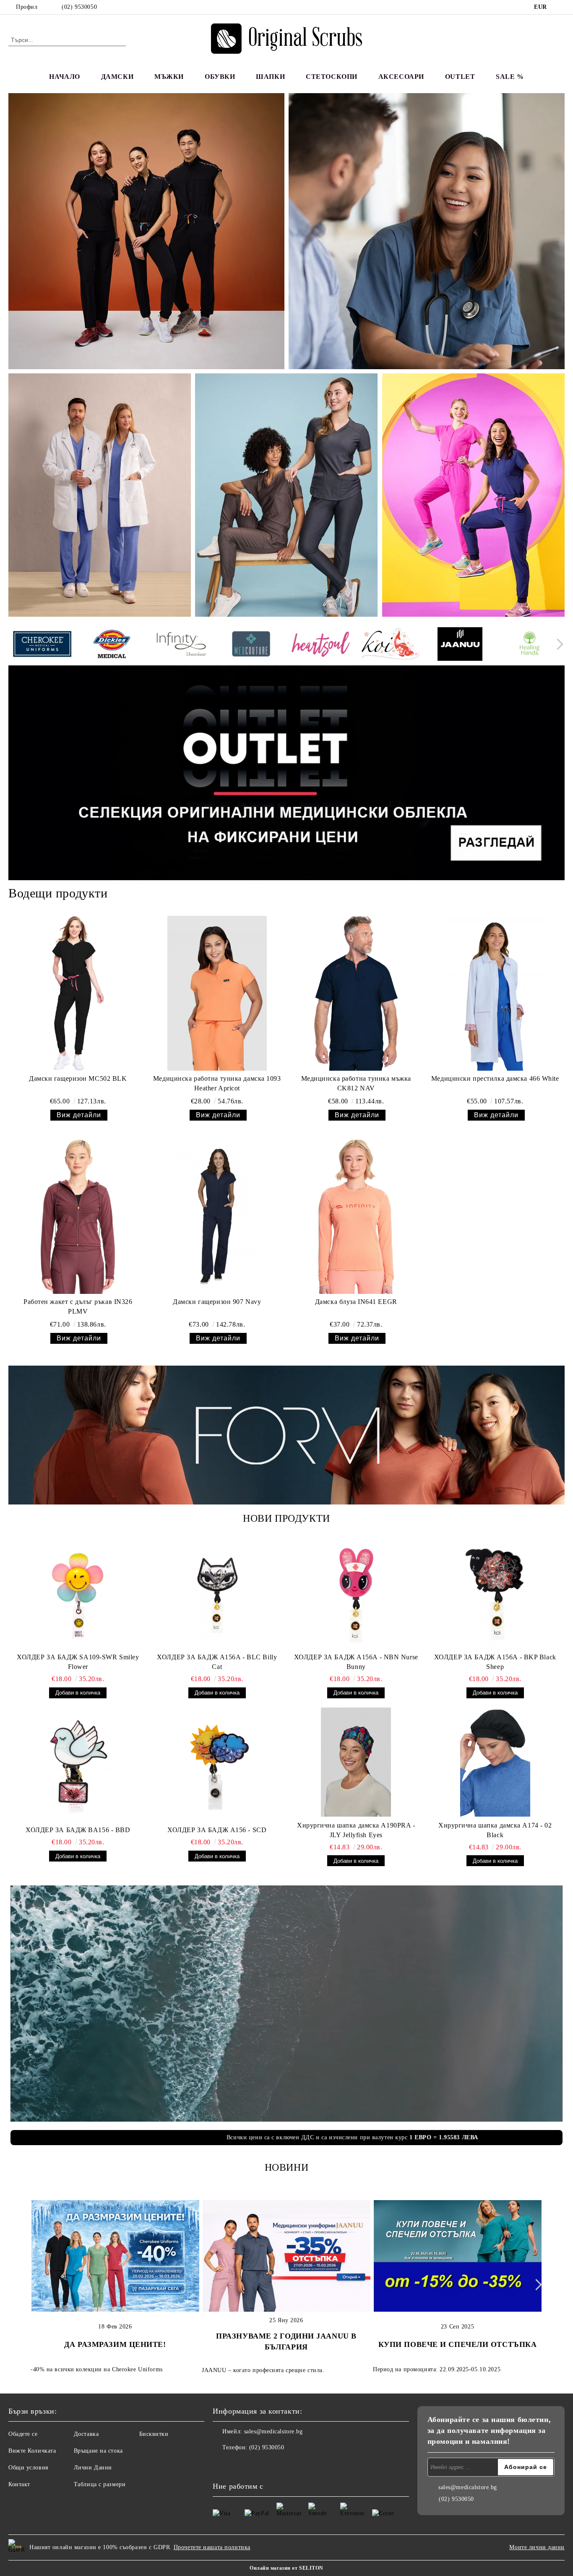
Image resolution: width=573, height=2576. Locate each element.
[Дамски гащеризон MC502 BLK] (78, 993)
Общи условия (28, 2468)
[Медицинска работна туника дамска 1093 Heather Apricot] (217, 993)
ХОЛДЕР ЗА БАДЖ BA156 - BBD (78, 1830)
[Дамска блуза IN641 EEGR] (356, 1216)
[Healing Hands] (530, 645)
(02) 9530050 (79, 7)
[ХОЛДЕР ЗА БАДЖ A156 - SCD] (217, 1767)
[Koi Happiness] (390, 645)
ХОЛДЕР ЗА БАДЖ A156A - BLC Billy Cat (217, 1662)
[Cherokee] (42, 645)
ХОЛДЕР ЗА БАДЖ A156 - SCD (217, 1830)
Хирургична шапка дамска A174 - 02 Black (495, 1830)
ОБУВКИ (220, 77)
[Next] (558, 644)
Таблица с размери (100, 2484)
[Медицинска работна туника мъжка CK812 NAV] (356, 993)
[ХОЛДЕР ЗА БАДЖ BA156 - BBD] (78, 1767)
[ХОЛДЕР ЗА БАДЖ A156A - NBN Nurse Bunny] (356, 1594)
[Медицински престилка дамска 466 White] (495, 993)
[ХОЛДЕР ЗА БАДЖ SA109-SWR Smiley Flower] (78, 1594)
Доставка (86, 2434)
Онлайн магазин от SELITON (286, 2568)
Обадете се (23, 2434)
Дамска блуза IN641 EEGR (356, 1302)
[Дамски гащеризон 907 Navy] (217, 1216)
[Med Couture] (251, 645)
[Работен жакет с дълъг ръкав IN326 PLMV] (78, 1216)
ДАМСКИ (117, 77)
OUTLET (460, 77)
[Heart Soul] (321, 645)
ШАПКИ (270, 77)
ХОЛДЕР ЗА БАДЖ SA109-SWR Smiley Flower (78, 1662)
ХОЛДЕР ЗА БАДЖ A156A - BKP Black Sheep (495, 1662)
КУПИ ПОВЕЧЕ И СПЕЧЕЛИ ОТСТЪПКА (458, 2344)
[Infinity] (181, 645)
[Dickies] (112, 645)
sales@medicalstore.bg (273, 2431)
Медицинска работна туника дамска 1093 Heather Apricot (217, 1083)
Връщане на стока (98, 2451)
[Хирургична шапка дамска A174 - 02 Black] (495, 1762)
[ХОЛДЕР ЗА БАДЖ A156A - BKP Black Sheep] (495, 1594)
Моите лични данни (537, 2547)
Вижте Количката (32, 2451)
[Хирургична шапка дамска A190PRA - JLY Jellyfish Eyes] (356, 1762)
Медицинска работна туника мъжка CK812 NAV (356, 1083)
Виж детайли (79, 1115)
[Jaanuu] (460, 645)
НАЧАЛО (64, 77)
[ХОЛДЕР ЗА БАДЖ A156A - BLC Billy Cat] (217, 1594)
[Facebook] (560, 7)
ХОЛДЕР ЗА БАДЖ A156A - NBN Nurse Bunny (356, 1662)
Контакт (19, 2484)
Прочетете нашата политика (212, 2547)
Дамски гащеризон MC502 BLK (78, 1078)
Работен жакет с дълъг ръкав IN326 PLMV (78, 1306)
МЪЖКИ (169, 77)
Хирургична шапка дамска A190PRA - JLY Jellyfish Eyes (356, 1830)
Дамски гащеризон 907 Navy (217, 1302)
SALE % (510, 77)
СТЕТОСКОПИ (332, 77)
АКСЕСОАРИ (401, 77)
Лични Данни (93, 2468)
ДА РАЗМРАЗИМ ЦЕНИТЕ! (115, 2344)
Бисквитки (154, 2434)
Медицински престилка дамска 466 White (495, 1078)
